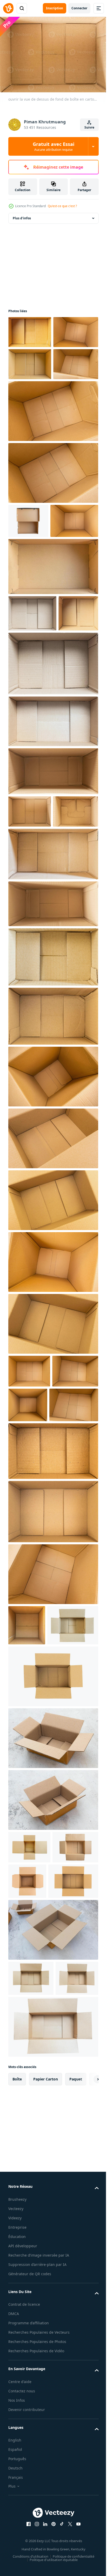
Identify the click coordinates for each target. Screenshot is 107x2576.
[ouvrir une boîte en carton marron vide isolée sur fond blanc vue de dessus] (28, 582)
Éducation (17, 2546)
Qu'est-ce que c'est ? (62, 206)
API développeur (23, 2556)
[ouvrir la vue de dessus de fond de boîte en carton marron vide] (30, 330)
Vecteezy (16, 2518)
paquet (76, 2389)
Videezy (15, 2528)
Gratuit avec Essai (53, 146)
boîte (17, 2389)
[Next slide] (86, 2389)
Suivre (89, 127)
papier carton (46, 2389)
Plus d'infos (22, 216)
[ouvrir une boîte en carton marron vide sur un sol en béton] (53, 1978)
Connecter (79, 8)
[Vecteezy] (8, 8)
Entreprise (17, 2537)
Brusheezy (17, 2509)
